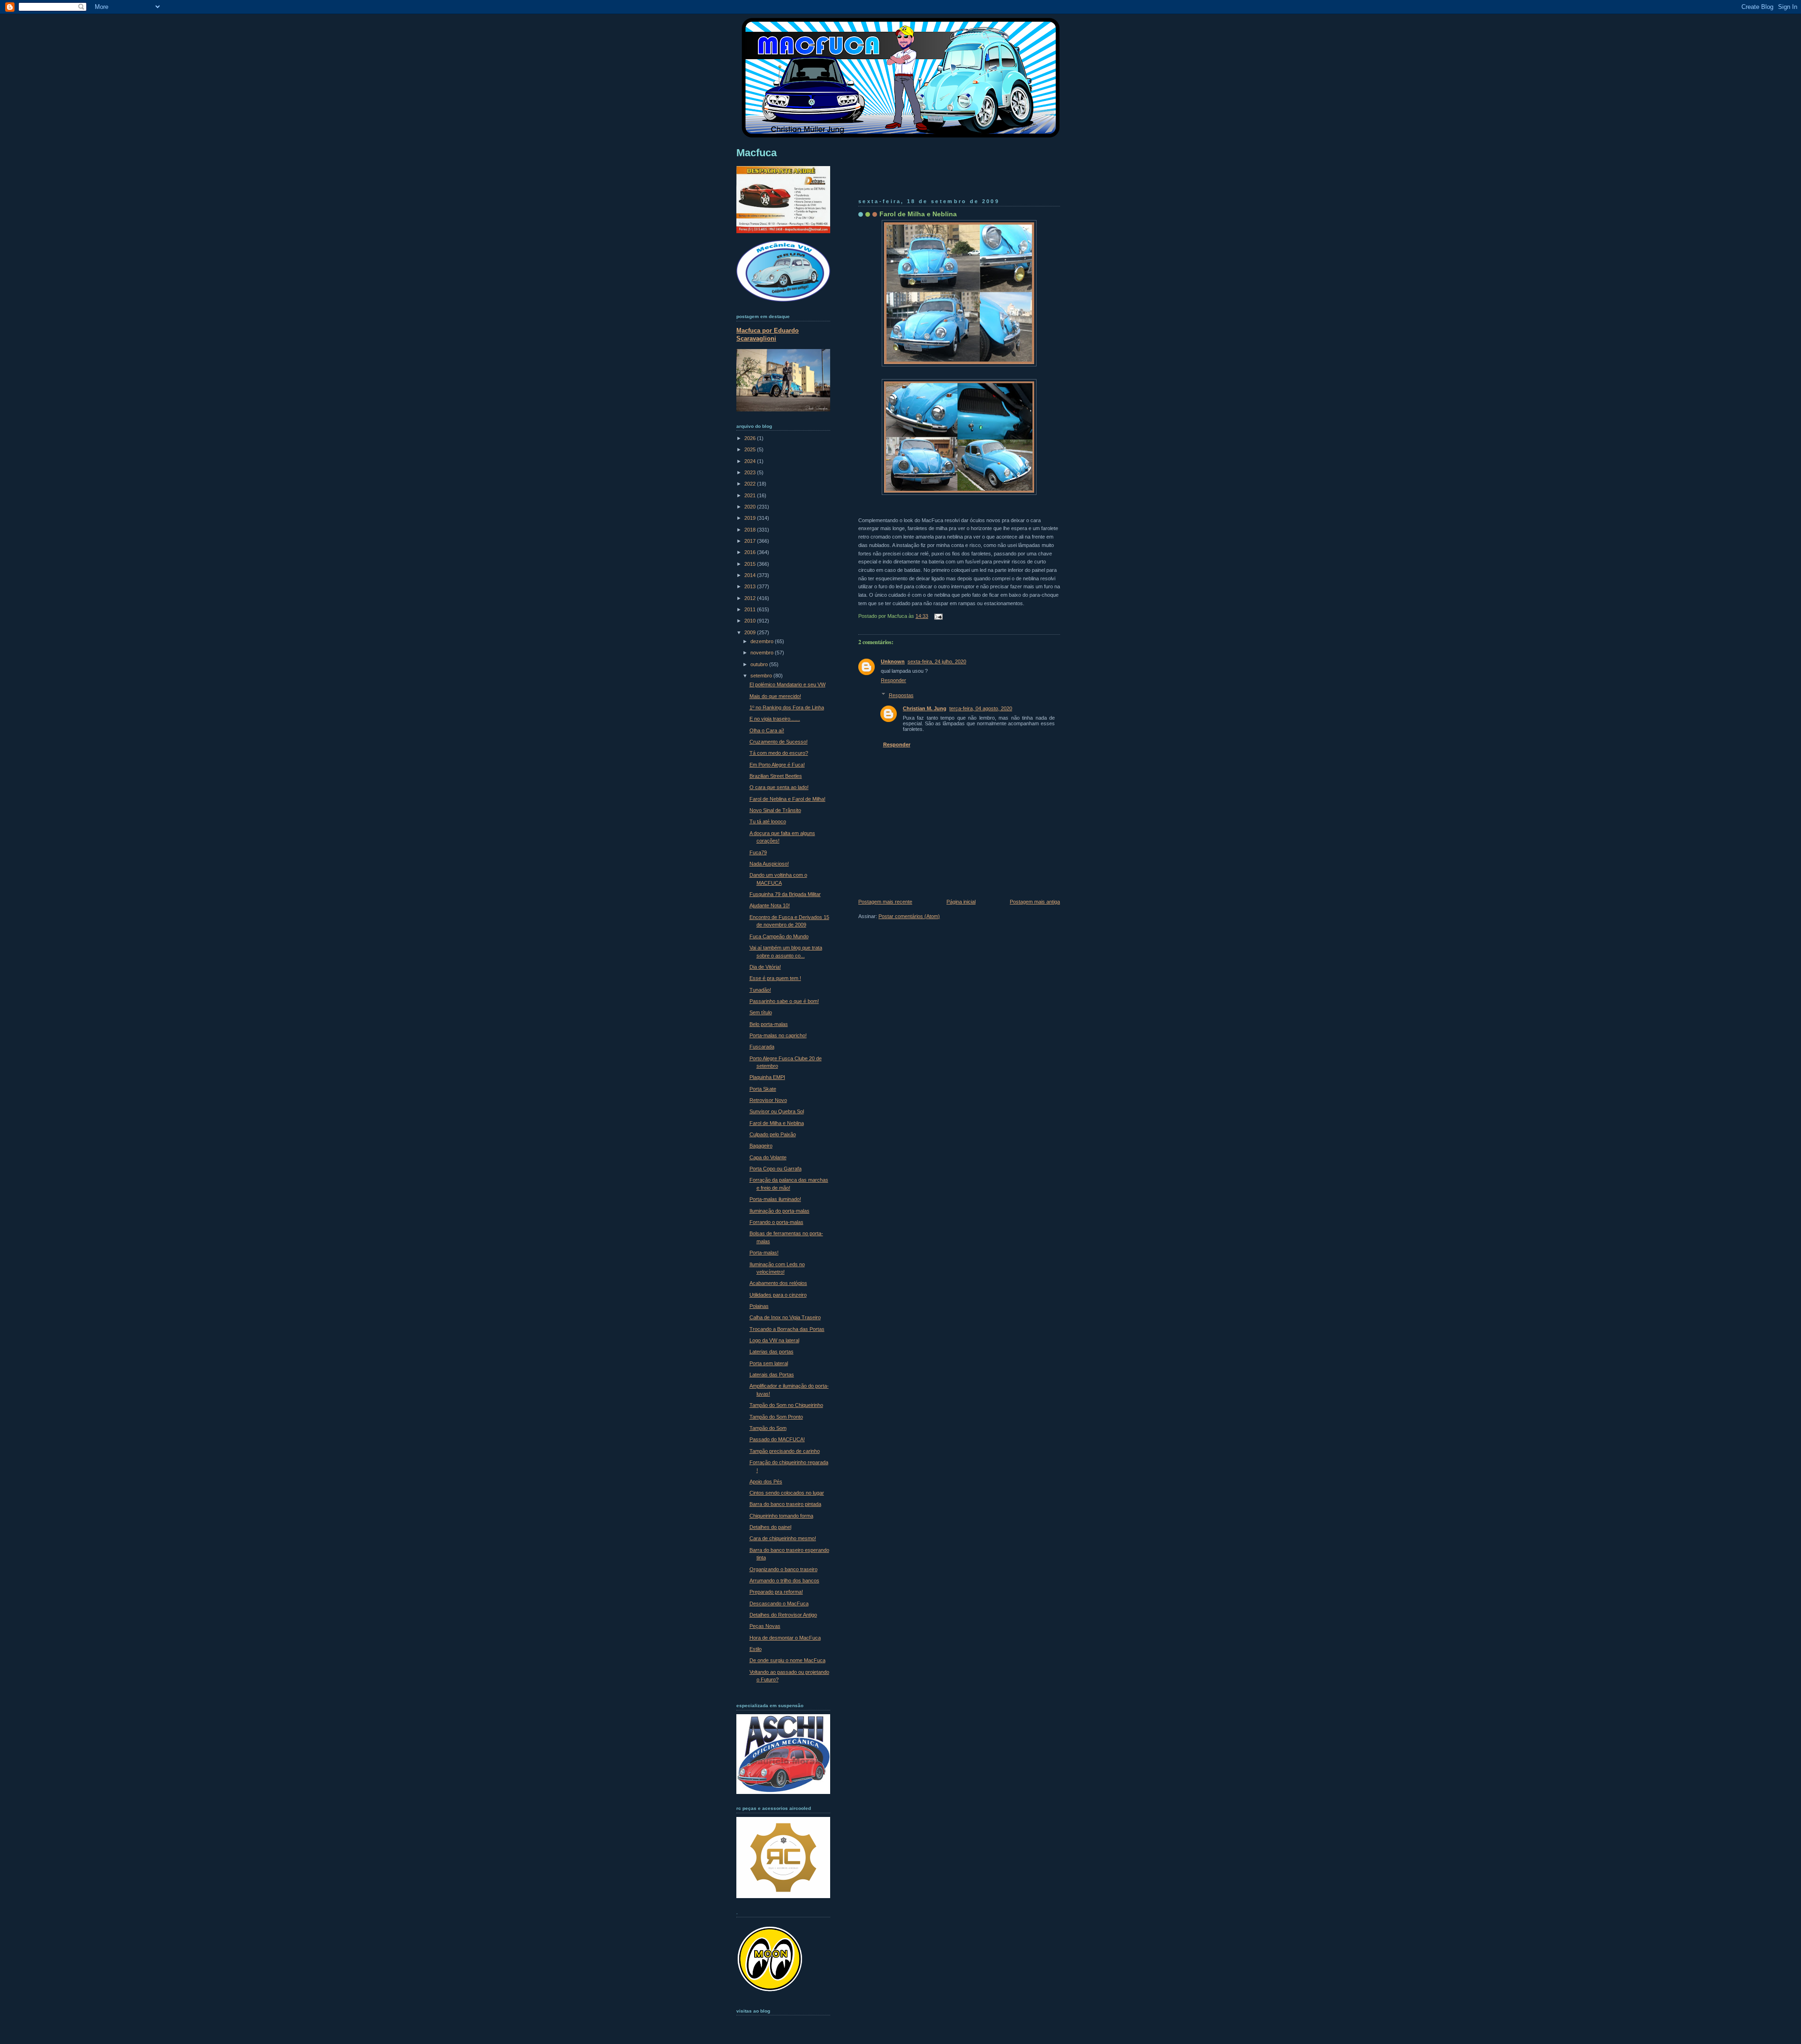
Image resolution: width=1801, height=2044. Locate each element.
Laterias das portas (772, 1352)
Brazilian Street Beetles (776, 776)
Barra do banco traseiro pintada (785, 1504)
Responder (893, 680)
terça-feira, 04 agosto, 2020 (981, 708)
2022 (751, 484)
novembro (763, 653)
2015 (751, 564)
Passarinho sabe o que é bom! (784, 1001)
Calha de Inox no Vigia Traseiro (785, 1317)
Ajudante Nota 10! (770, 905)
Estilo (756, 1649)
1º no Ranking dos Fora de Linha (787, 707)
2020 (751, 507)
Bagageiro (761, 1146)
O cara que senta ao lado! (779, 787)
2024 (751, 461)
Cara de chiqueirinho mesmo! (783, 1538)
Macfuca (757, 153)
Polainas (759, 1306)
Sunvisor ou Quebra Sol (777, 1111)
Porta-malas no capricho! (778, 1035)
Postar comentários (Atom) (909, 916)
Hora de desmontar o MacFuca (785, 1638)
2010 (751, 621)
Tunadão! (760, 990)
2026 (751, 438)
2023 (751, 472)
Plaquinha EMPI (767, 1077)
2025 (751, 449)
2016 (751, 552)
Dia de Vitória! (765, 967)
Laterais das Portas (772, 1375)
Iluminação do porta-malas (779, 1211)
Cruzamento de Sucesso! (779, 742)
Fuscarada (762, 1047)
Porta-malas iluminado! (775, 1199)
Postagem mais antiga (1035, 902)
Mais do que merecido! (775, 696)
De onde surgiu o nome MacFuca (787, 1660)
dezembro (763, 641)
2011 (751, 609)
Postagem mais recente (885, 902)
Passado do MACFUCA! (777, 1439)
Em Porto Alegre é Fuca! (777, 765)
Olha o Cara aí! (767, 730)
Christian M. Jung (925, 708)
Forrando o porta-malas (776, 1222)
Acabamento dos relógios (778, 1283)
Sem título (761, 1012)
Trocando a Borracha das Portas (787, 1329)
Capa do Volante (768, 1157)
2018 (751, 530)
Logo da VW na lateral (774, 1340)
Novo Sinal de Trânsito (775, 810)
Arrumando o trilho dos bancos (784, 1580)
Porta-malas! (764, 1253)
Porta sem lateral (769, 1363)
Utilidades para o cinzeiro (778, 1295)
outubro (760, 664)
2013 (751, 586)
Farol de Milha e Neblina (918, 214)
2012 (751, 598)
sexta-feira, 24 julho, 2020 (937, 661)
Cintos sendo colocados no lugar (787, 1493)
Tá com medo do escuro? (779, 753)
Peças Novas (765, 1626)
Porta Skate (763, 1089)
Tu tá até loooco (768, 821)
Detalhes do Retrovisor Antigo (783, 1615)
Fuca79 (758, 852)
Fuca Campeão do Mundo (779, 936)
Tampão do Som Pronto (776, 1417)
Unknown (893, 661)
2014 (751, 575)
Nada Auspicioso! (769, 864)
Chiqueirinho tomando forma (781, 1516)
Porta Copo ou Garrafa (776, 1169)
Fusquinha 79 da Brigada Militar (785, 894)
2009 (751, 632)
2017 (751, 541)
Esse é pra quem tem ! (775, 978)
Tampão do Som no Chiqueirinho (786, 1405)
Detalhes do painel (770, 1527)
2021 (751, 495)
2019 (751, 518)
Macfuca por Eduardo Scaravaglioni (768, 334)
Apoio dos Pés (766, 1482)
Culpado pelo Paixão (773, 1134)
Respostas (901, 695)
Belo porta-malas (769, 1024)
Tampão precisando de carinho (785, 1451)
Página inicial (961, 902)
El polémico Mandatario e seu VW (787, 684)
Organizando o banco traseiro (783, 1569)
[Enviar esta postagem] (937, 616)
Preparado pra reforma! (776, 1592)
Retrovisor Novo (768, 1100)
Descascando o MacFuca (779, 1603)
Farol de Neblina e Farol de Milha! (787, 799)
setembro (762, 676)
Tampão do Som (768, 1428)
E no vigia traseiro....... (775, 719)
